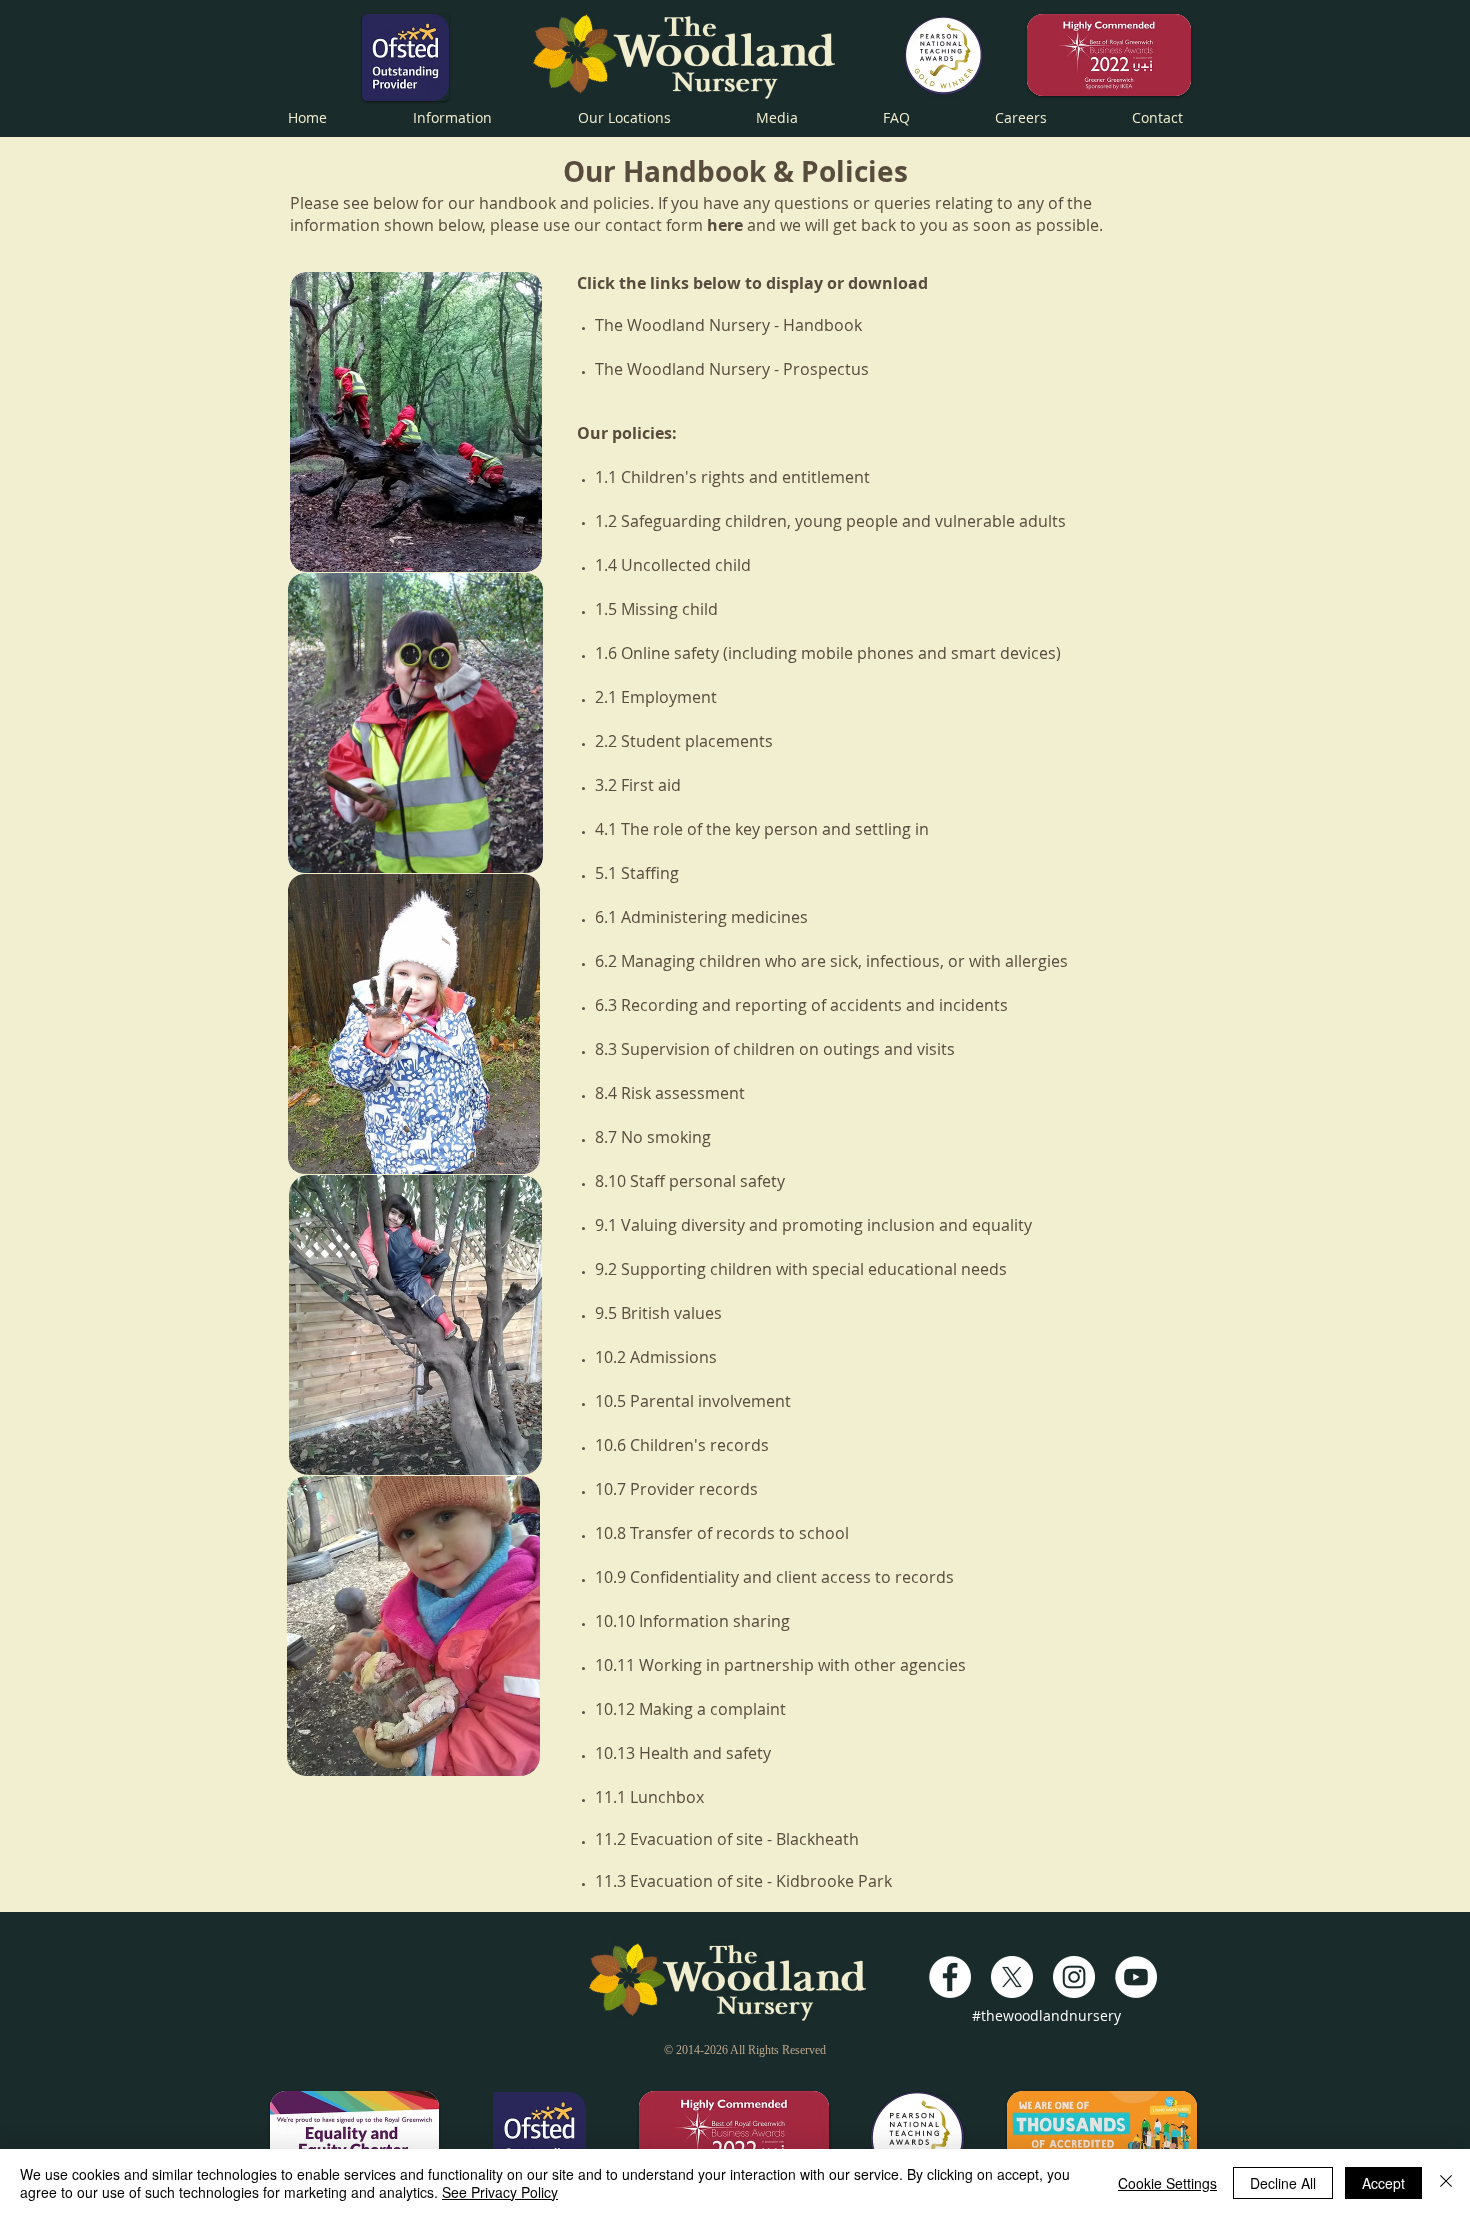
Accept (1383, 2183)
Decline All (1283, 2183)
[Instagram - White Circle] (1074, 1977)
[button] (452, 115)
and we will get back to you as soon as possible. (905, 225)
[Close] (1446, 2183)
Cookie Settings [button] (1167, 2183)
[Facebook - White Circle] (950, 1977)
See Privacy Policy (500, 2192)
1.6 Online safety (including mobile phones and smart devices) (828, 653)
